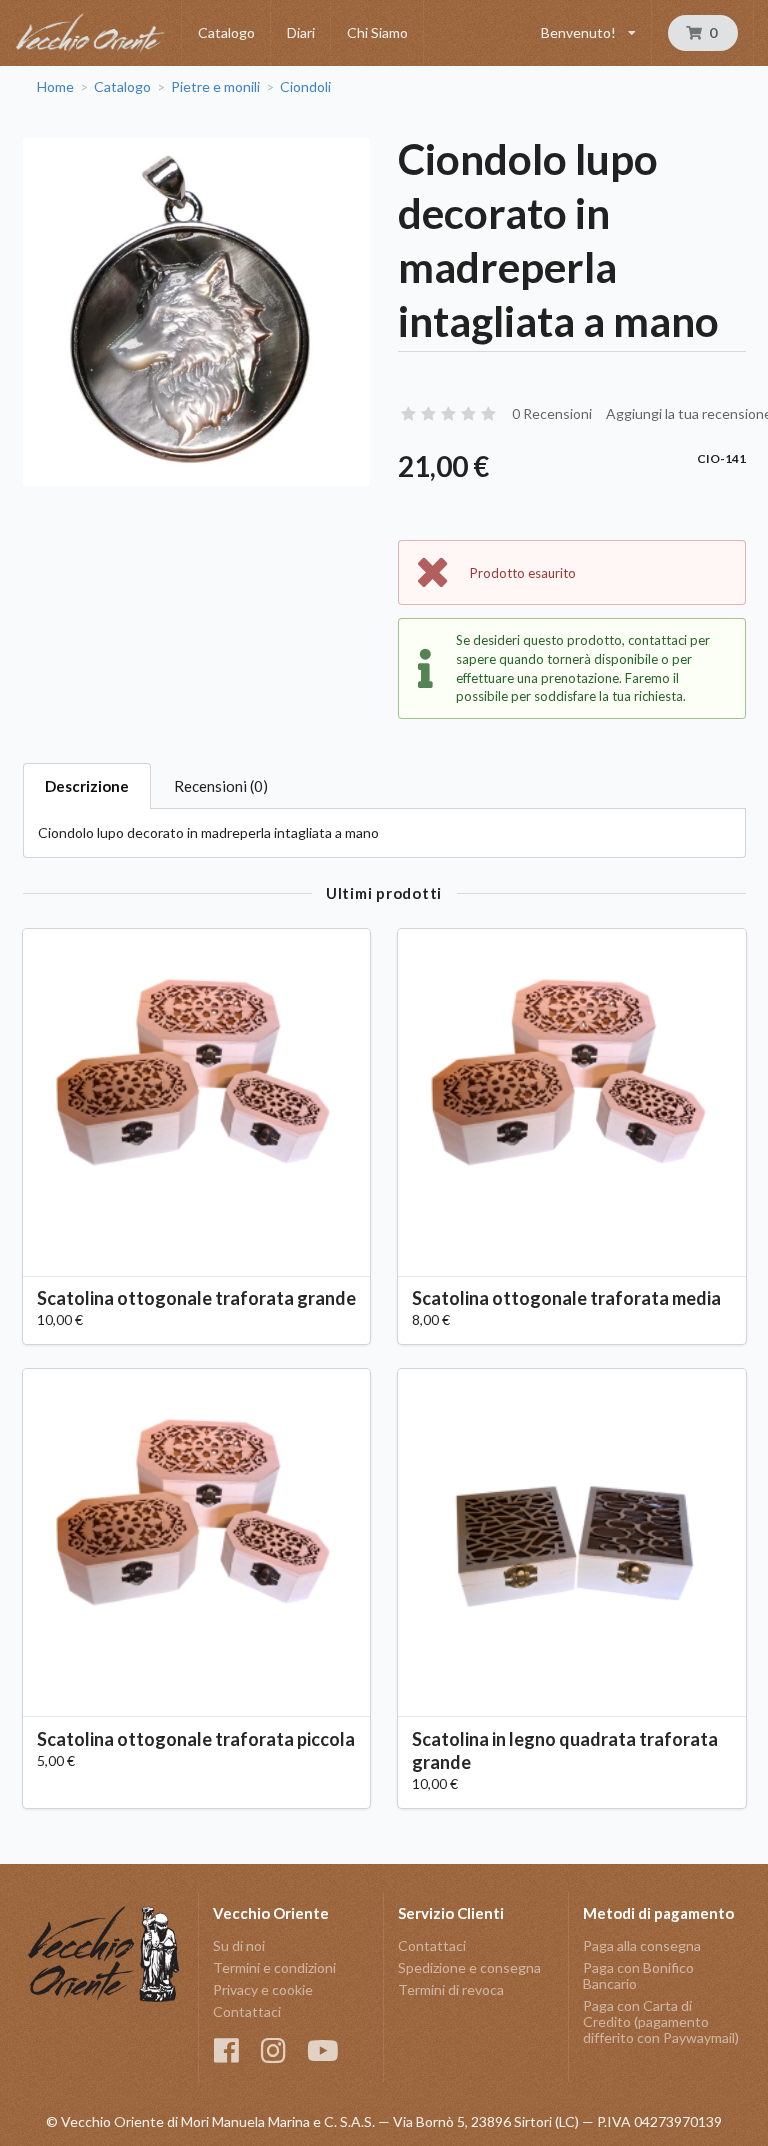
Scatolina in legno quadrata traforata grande (565, 1750)
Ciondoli (305, 87)
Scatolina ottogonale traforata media (566, 1298)
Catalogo (226, 32)
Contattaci (247, 2011)
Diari (301, 32)
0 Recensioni (552, 413)
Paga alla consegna (642, 1946)
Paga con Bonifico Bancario (638, 1975)
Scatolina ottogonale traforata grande (196, 1298)
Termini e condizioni (274, 1967)
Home (55, 87)
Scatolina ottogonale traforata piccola (196, 1739)
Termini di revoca (451, 1989)
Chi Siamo (377, 32)
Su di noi (239, 1946)
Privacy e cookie (263, 1989)
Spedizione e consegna (469, 1967)
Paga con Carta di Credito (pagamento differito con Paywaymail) (661, 2021)
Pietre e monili (215, 87)
